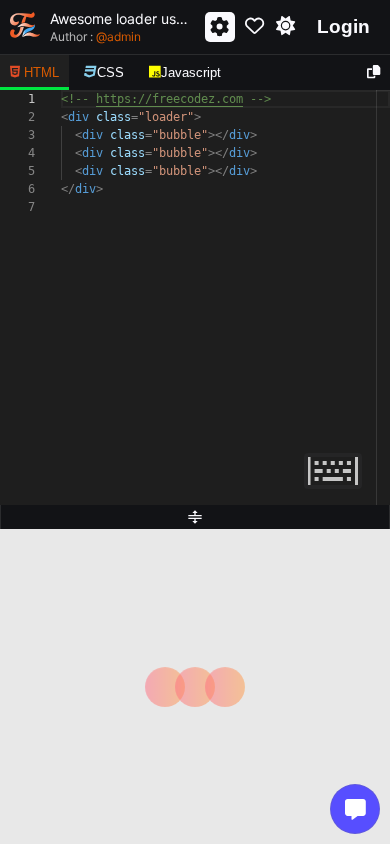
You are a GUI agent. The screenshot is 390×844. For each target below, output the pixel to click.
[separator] (195, 517)
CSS (110, 72)
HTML (41, 72)
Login (343, 26)
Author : (95, 36)
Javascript (191, 72)
